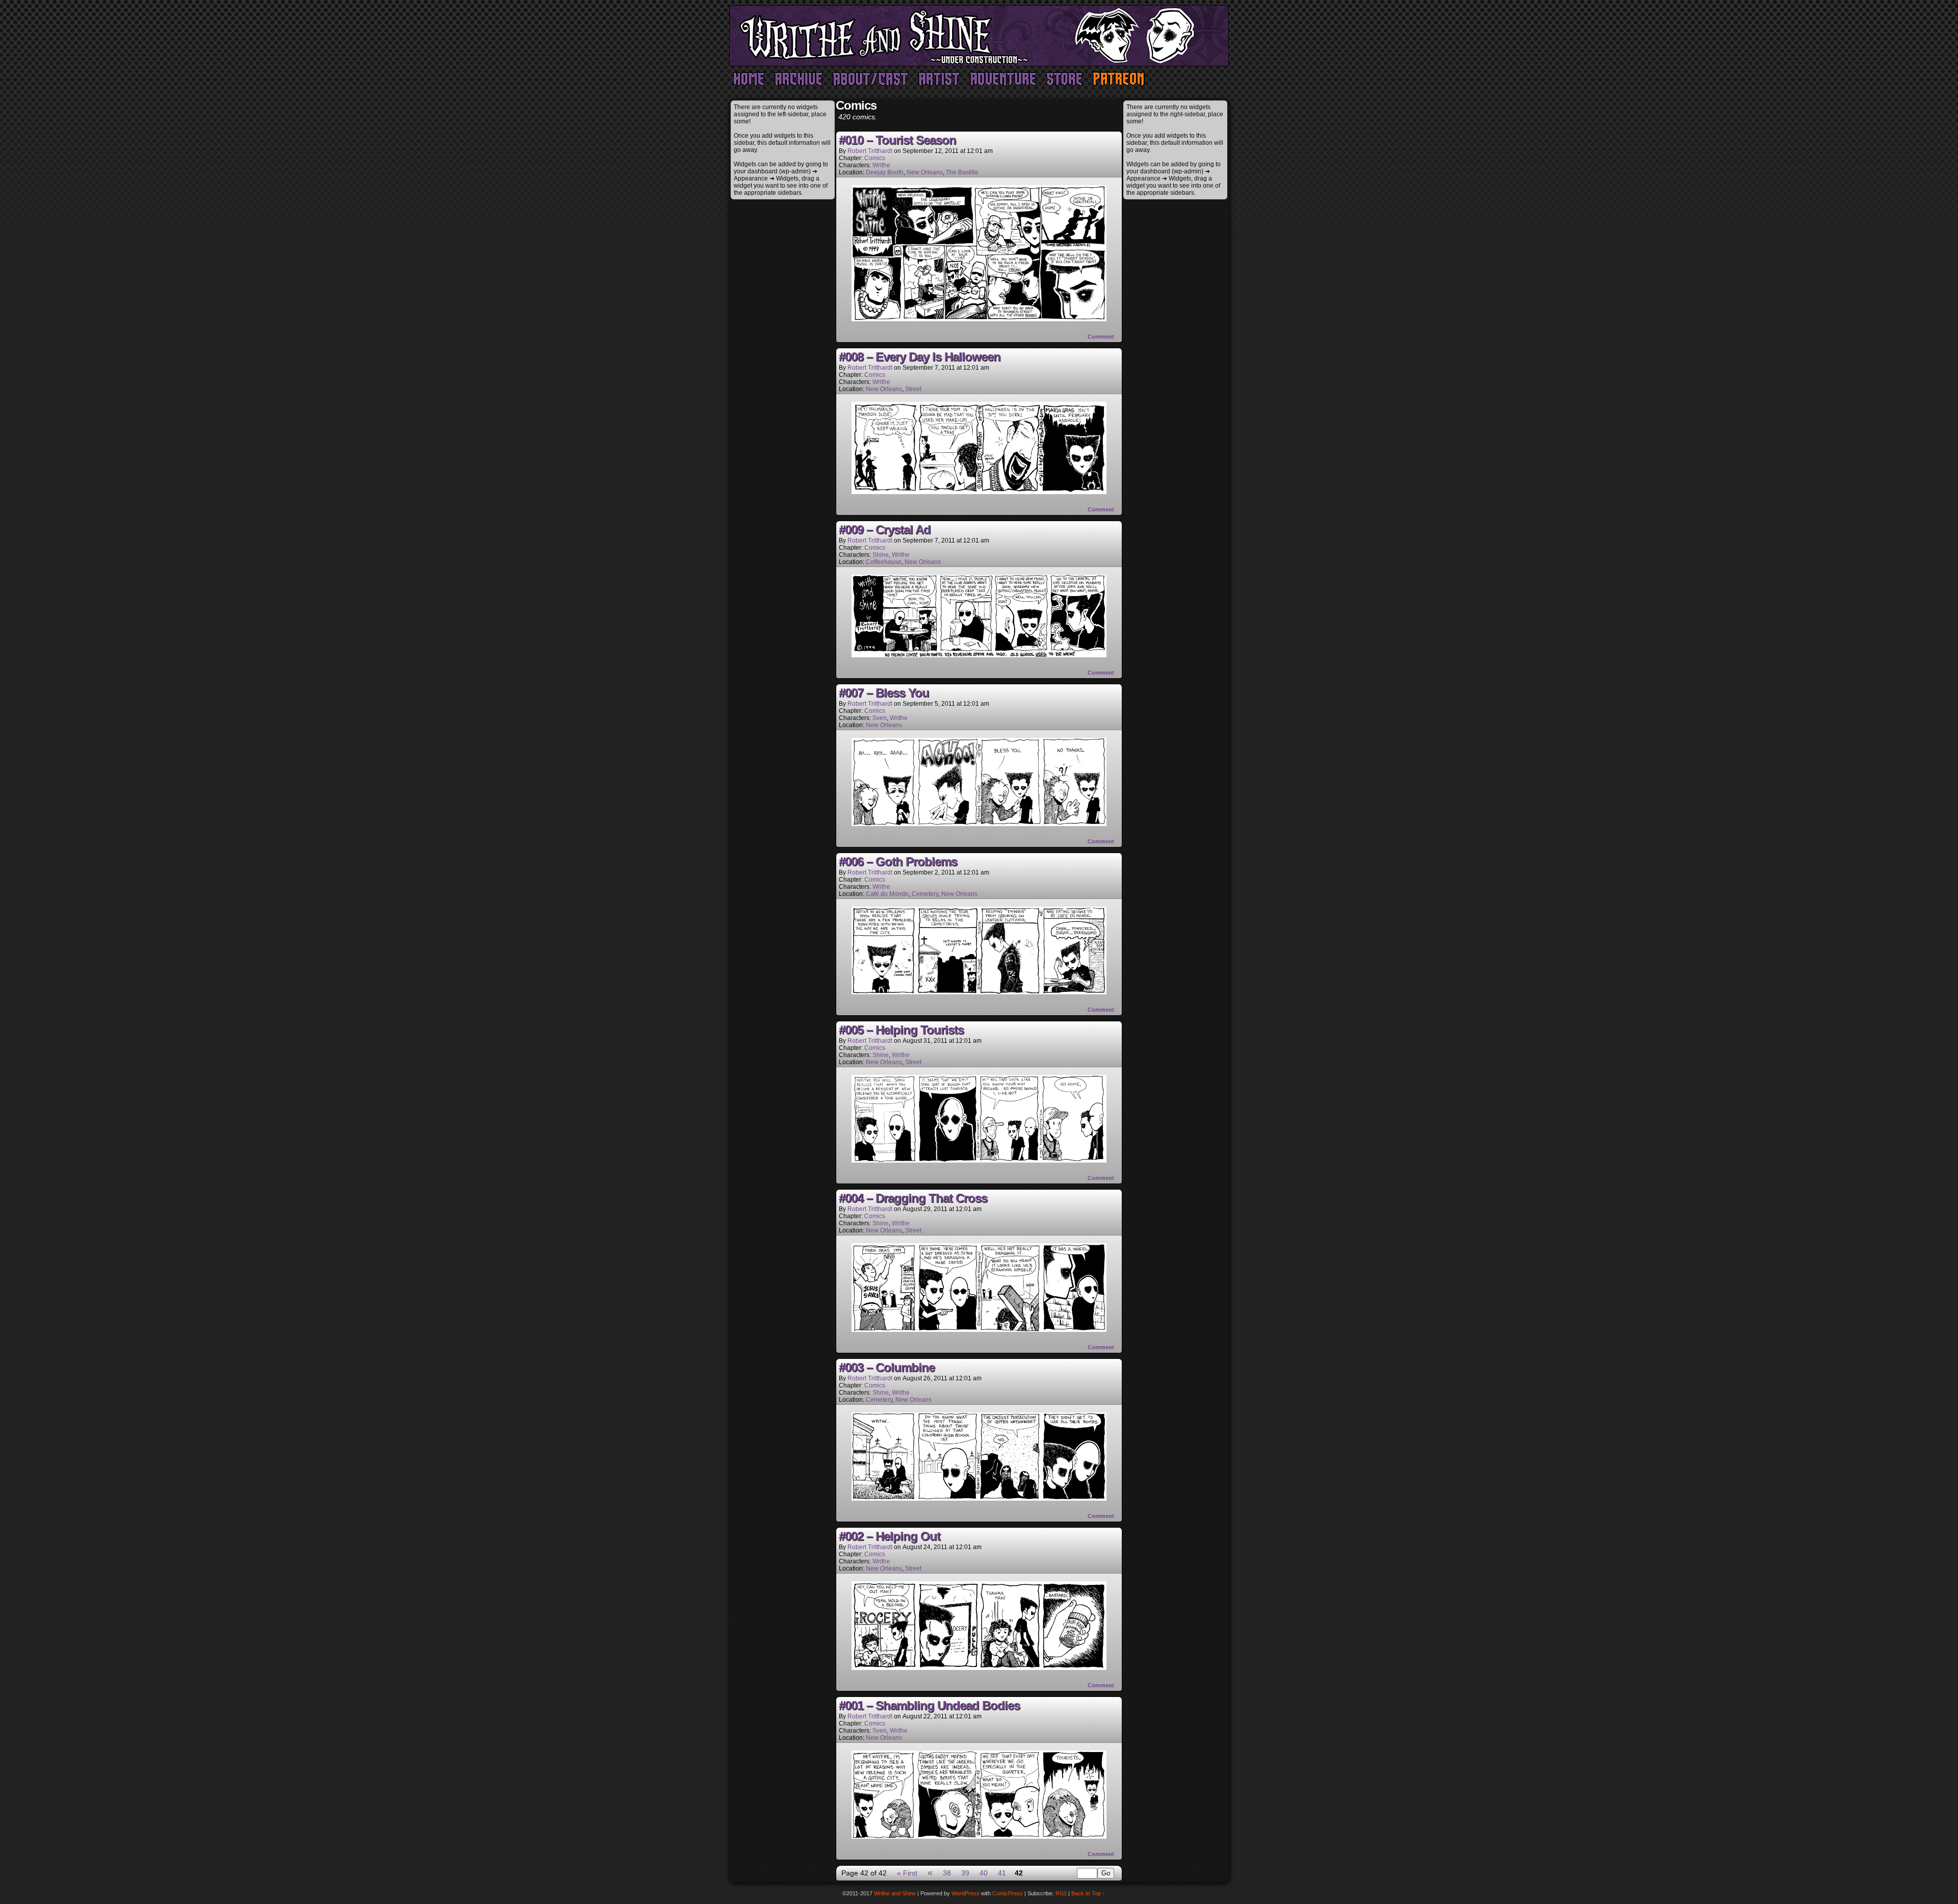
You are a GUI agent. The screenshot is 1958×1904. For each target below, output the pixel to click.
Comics (875, 158)
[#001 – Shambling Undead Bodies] (979, 1836)
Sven (880, 718)
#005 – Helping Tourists (901, 1030)
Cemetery (925, 894)
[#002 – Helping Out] (979, 1667)
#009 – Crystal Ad (885, 530)
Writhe (881, 165)
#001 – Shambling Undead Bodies (929, 1705)
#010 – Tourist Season (897, 140)
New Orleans (925, 172)
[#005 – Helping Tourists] (979, 1160)
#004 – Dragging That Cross (913, 1198)
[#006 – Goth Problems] (979, 992)
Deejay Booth (885, 172)
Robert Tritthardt (870, 151)
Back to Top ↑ (1088, 1893)
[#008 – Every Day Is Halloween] (979, 492)
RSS (1061, 1893)
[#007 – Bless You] (979, 824)
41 (1002, 1873)
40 (984, 1873)
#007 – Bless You (884, 693)
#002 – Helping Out (890, 1536)
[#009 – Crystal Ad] (979, 655)
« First (907, 1873)
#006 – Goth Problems (898, 861)
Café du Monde (887, 894)
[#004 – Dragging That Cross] (979, 1329)
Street (913, 389)
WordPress (965, 1893)
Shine (881, 555)
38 (947, 1873)
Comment (1102, 337)
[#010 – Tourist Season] (979, 319)
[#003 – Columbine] (979, 1498)
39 (965, 1873)
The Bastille (962, 172)
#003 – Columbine (887, 1367)
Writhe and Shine (979, 36)
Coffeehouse (884, 562)
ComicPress (1008, 1893)
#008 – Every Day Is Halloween (920, 357)
